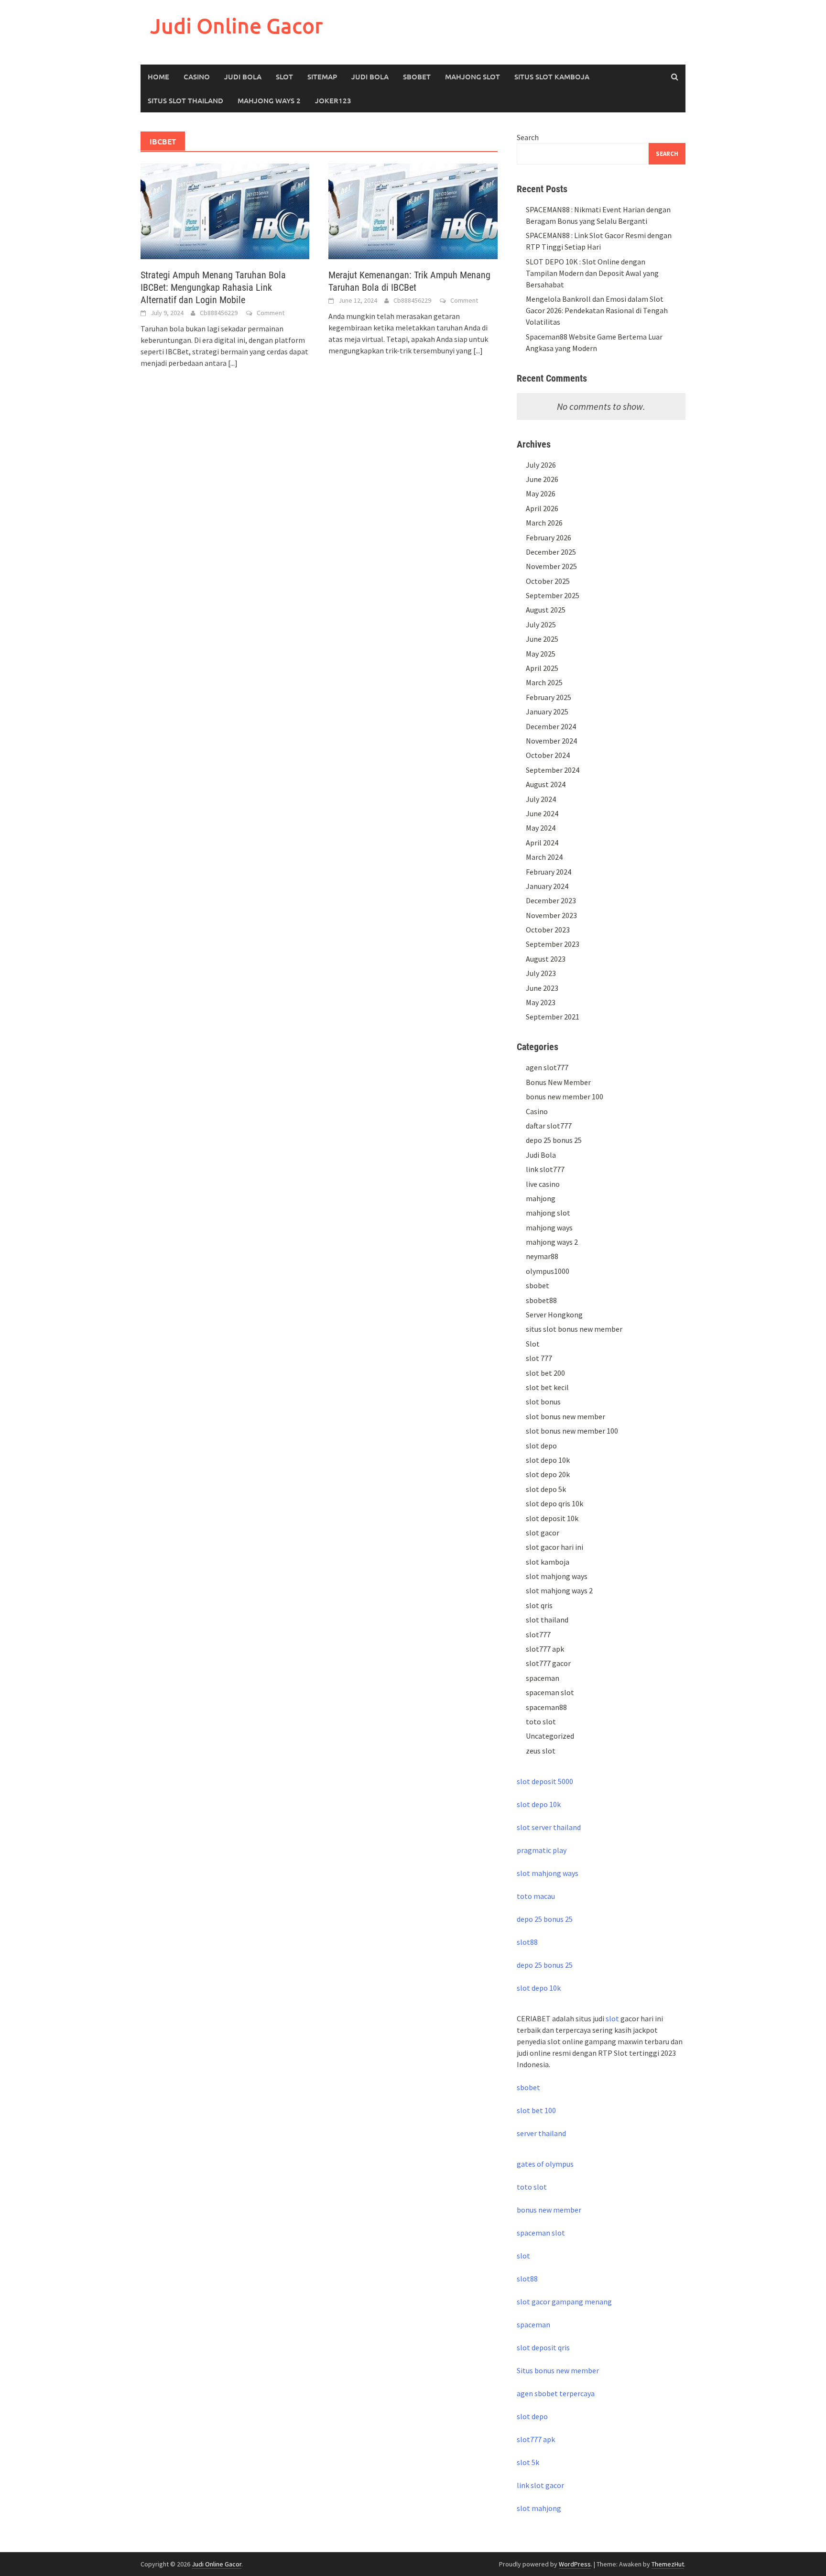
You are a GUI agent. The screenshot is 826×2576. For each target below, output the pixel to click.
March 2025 (544, 682)
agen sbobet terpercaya (556, 2393)
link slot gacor (540, 2485)
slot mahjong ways (557, 1576)
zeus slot (541, 1751)
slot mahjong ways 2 (559, 1590)
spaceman (543, 1678)
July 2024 (541, 799)
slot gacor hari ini (554, 1547)
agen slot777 (547, 1067)
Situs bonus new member (558, 2370)
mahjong (541, 1198)
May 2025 (541, 654)
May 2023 (541, 1002)
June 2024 (542, 813)
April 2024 (542, 843)
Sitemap (322, 77)
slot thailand (547, 1620)
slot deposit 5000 (545, 1781)
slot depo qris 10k (554, 1503)
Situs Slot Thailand (185, 100)
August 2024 (546, 784)
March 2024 (544, 857)
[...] (233, 363)
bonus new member (549, 2210)
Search (528, 137)
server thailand (541, 2133)
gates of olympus (545, 2164)
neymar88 (542, 1256)
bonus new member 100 (565, 1096)
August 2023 (546, 959)
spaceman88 (546, 1707)
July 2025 (541, 625)
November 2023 (551, 915)
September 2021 (553, 1017)
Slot (284, 77)
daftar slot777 (549, 1126)
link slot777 (545, 1169)
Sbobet (417, 77)
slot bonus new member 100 (572, 1431)
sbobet (538, 1285)
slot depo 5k (546, 1489)
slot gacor (543, 1533)
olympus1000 (548, 1271)
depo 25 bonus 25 (554, 1140)
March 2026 (544, 523)
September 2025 (553, 595)
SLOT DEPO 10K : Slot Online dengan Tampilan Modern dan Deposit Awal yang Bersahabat (592, 273)
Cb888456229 (219, 313)
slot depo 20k (548, 1474)
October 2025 (548, 581)
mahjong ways (549, 1228)
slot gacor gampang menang (564, 2302)
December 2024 (551, 726)
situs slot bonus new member (574, 1329)
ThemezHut (668, 2564)
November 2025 (551, 566)
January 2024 (547, 886)
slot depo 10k (548, 1460)
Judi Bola (243, 77)
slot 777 (539, 1358)
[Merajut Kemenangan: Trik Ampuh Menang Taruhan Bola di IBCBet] (413, 210)
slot (612, 2018)
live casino (543, 1184)
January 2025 (547, 712)
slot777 (538, 1634)
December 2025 (551, 552)
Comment (271, 313)
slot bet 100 (536, 2110)
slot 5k (528, 2462)
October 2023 (548, 930)
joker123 (333, 100)
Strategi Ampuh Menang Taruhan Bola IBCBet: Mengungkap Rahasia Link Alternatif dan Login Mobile (213, 287)
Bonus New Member (558, 1082)
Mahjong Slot (473, 77)
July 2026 (541, 465)
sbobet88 (541, 1300)
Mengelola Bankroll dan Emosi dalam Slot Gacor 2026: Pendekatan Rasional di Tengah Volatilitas (597, 310)
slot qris (539, 1605)
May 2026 (541, 493)
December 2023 (551, 900)
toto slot (541, 1721)
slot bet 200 (545, 1373)
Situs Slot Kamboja (552, 77)
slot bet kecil (547, 1387)
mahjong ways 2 (269, 100)
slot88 (527, 1942)
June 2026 (542, 479)
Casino (197, 77)
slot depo (541, 1446)
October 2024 (548, 755)
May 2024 (541, 828)
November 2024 (551, 741)
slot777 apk (545, 1649)
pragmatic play (542, 1850)
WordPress (575, 2564)
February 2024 (549, 872)
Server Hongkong (554, 1315)
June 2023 (542, 988)
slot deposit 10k (552, 1518)
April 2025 (542, 668)
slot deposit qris (543, 2347)
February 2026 (549, 537)
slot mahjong (539, 2508)
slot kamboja (548, 1562)
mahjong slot (548, 1213)
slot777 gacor (548, 1663)
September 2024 (553, 770)
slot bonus (543, 1402)
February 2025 (549, 697)
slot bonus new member (565, 1416)
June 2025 (542, 639)
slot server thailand (549, 1827)
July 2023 (541, 973)
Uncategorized (550, 1736)
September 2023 (553, 944)
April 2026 (542, 508)
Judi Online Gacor (237, 26)
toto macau (536, 1896)
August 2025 (546, 610)
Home (158, 77)
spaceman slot (550, 1692)
